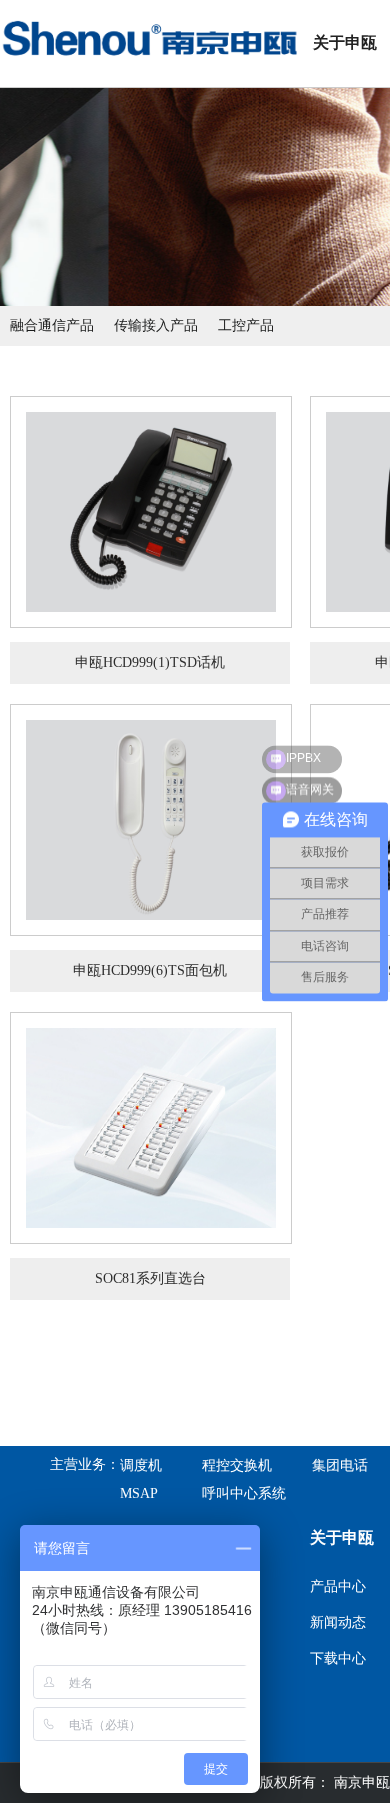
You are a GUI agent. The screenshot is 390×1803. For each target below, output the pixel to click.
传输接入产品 (156, 325)
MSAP (139, 1493)
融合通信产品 (52, 325)
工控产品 (246, 325)
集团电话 (340, 1465)
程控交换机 (237, 1465)
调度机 (141, 1465)
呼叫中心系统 (244, 1493)
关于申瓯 (345, 42)
